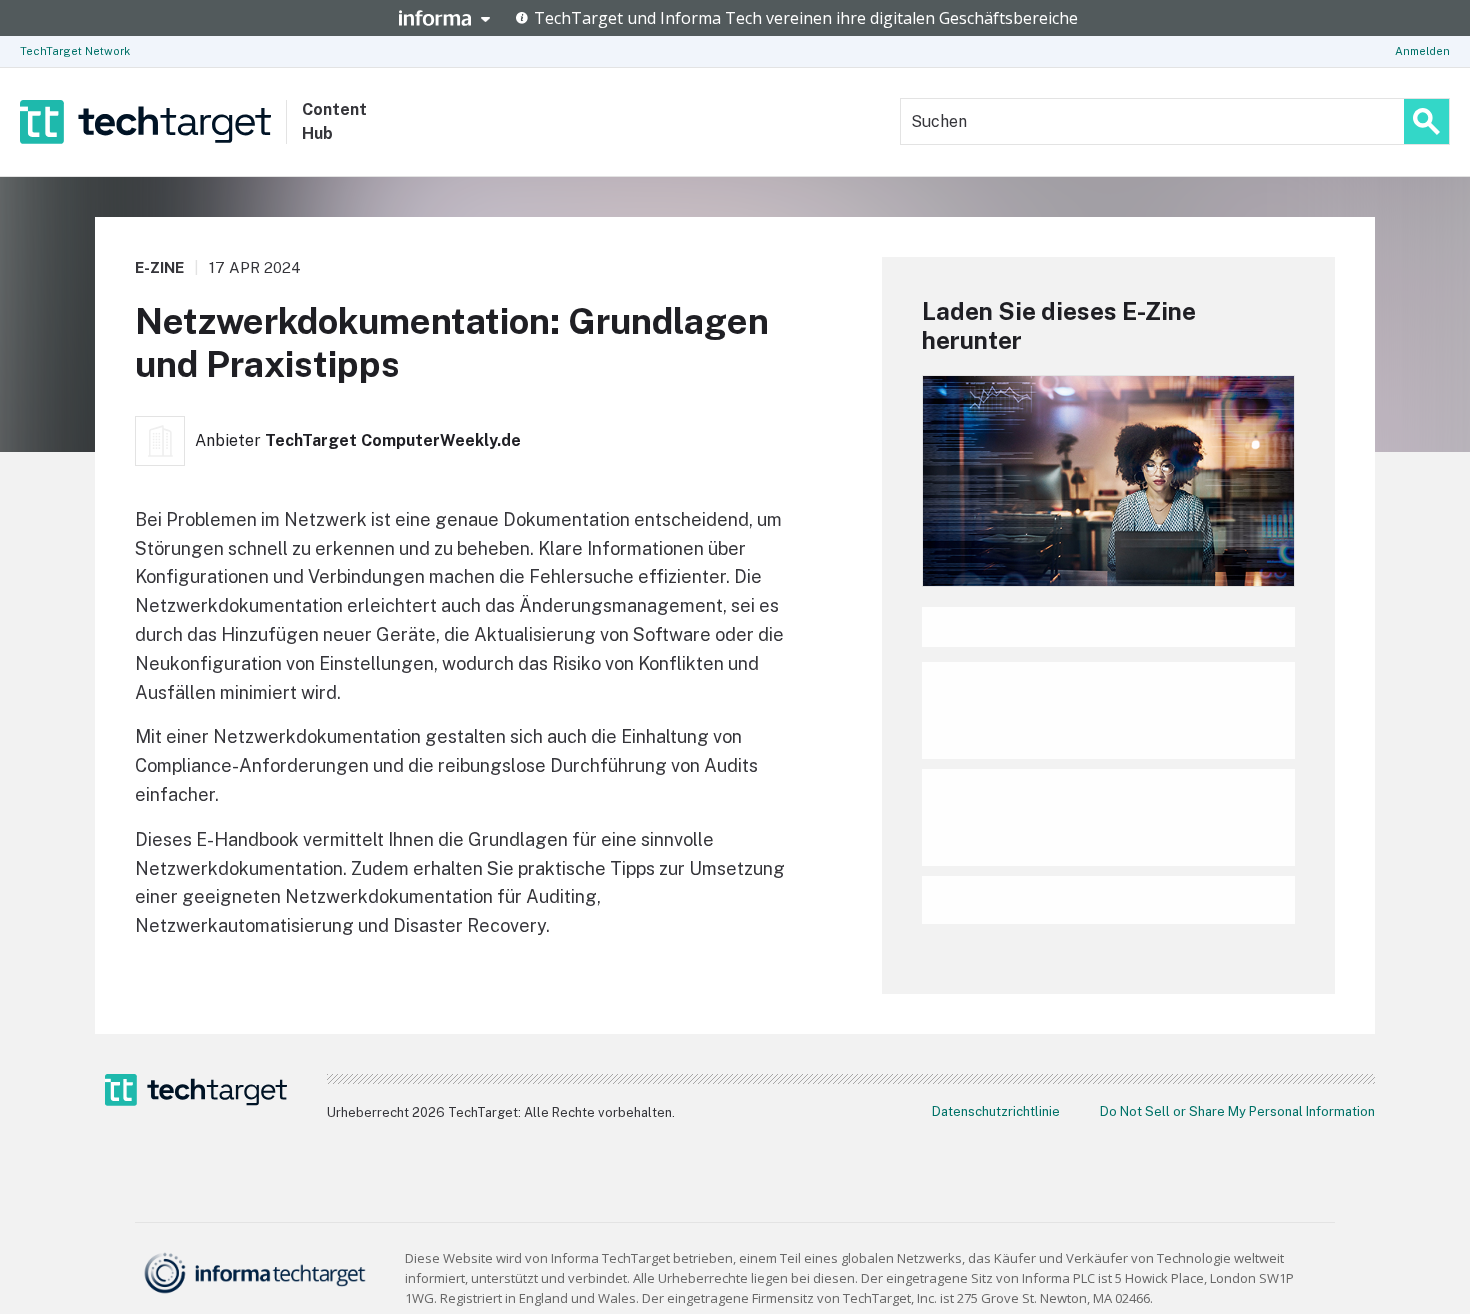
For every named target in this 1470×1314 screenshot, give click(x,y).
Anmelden (1422, 51)
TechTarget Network (75, 51)
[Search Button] (1426, 121)
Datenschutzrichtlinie (996, 1111)
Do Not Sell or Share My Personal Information (1237, 1111)
